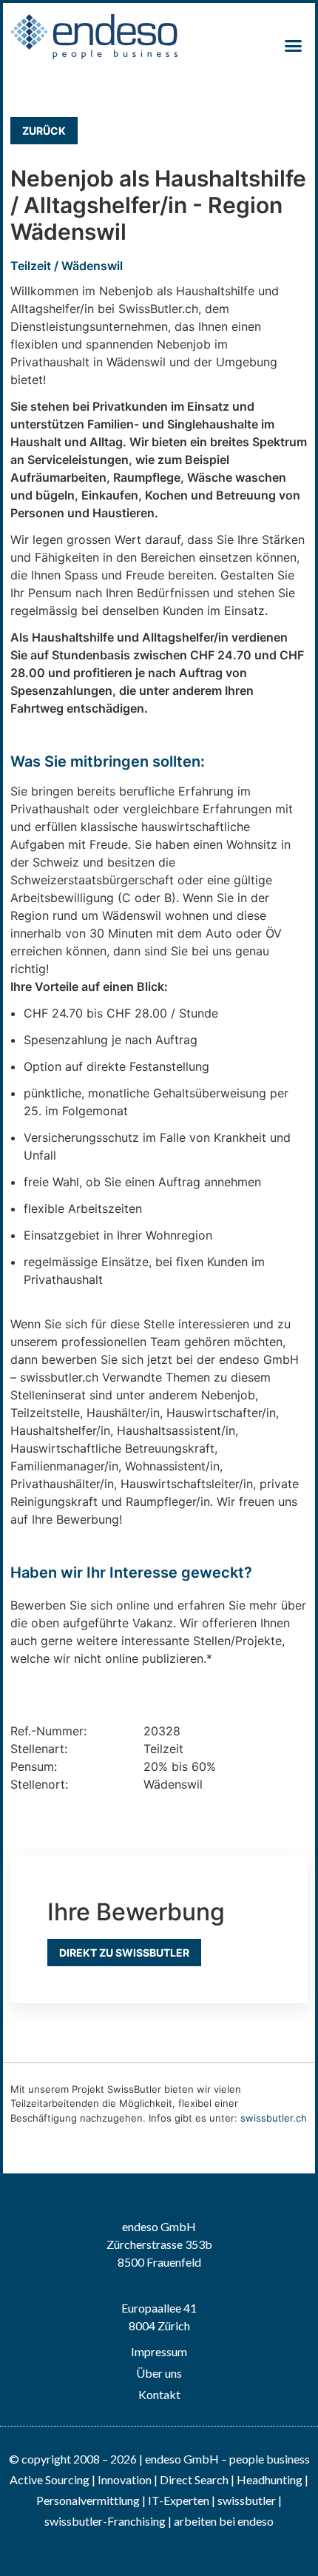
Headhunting (270, 2479)
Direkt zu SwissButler (124, 1953)
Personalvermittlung (88, 2500)
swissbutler (247, 2500)
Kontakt (159, 2394)
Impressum (159, 2351)
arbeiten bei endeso (224, 2521)
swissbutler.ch (274, 2118)
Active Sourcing (51, 2479)
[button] (294, 46)
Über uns (159, 2373)
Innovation (125, 2479)
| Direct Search (191, 2479)
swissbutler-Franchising (105, 2521)
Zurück (44, 131)
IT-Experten (177, 2500)
